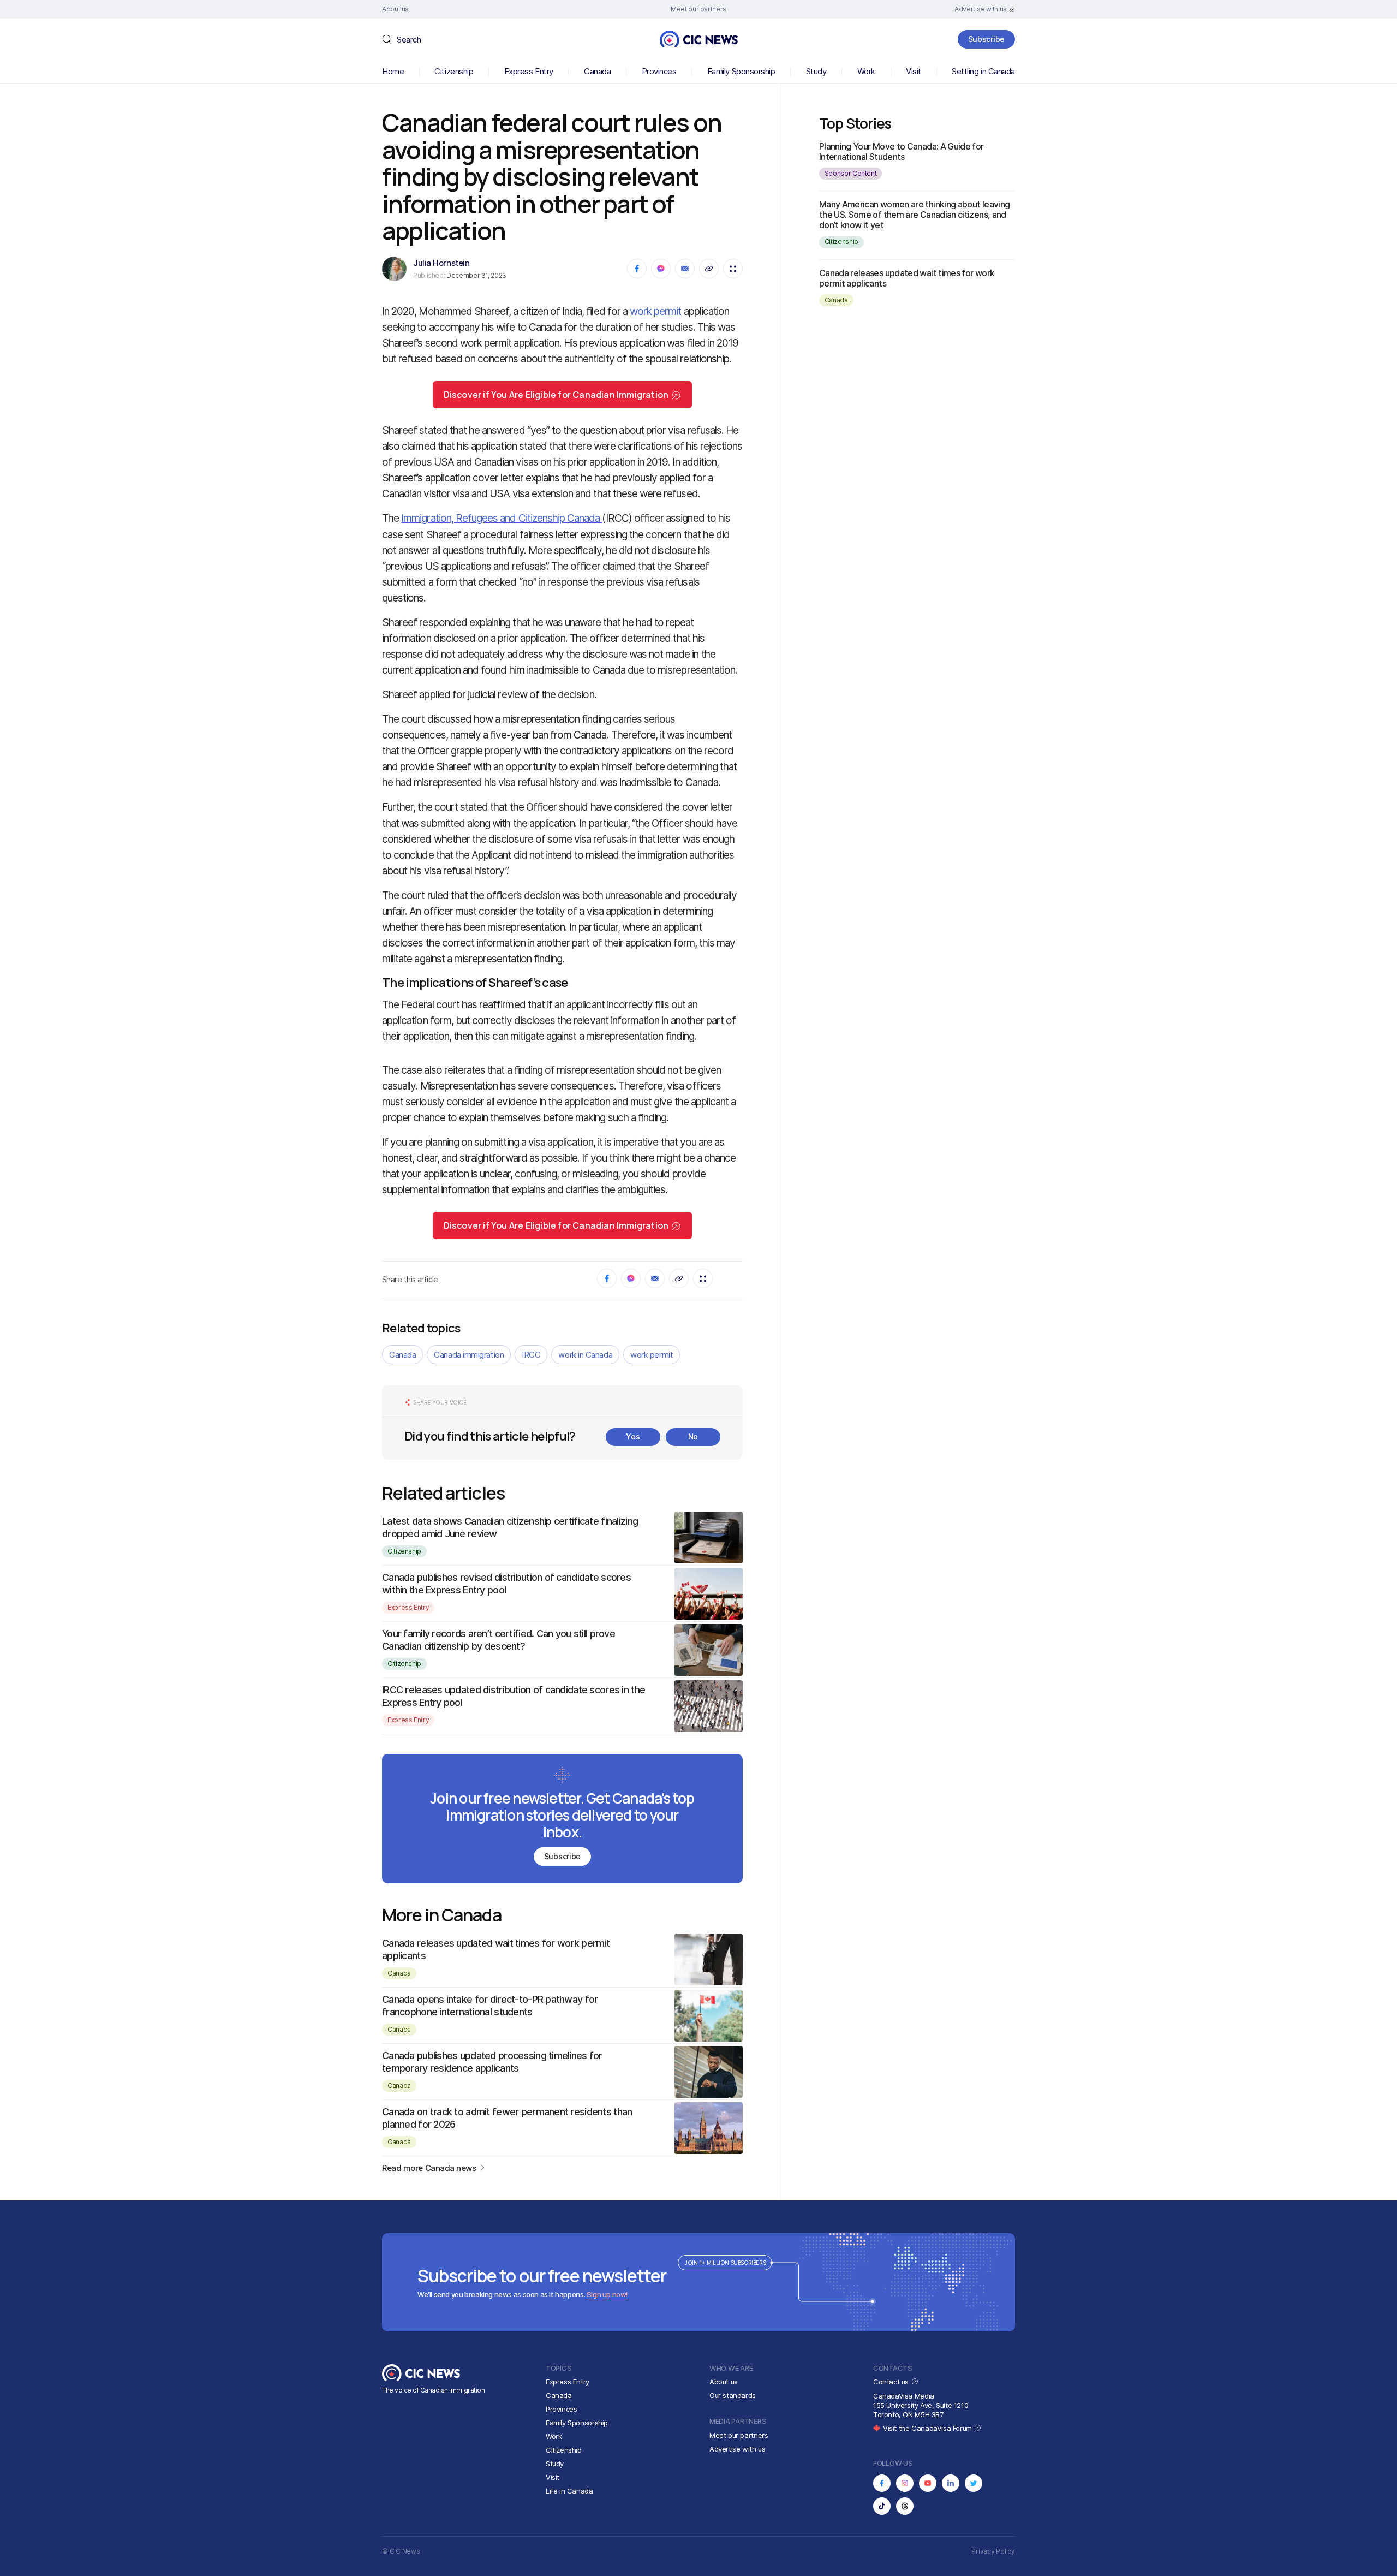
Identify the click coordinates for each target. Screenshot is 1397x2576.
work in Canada (585, 1355)
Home (393, 71)
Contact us (892, 2382)
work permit (656, 311)
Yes (633, 1436)
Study (816, 71)
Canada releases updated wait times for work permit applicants (907, 278)
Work (866, 71)
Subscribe (986, 39)
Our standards (733, 2395)
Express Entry (529, 71)
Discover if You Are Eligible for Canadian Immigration (556, 395)
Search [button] (409, 40)
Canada (597, 71)
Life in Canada (569, 2491)
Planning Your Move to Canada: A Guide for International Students (902, 151)
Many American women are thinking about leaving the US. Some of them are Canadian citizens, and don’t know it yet (915, 215)
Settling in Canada (983, 71)
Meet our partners (739, 2435)
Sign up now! (607, 2294)
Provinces (659, 71)
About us (724, 2382)
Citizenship (454, 71)
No (693, 1436)
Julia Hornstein (441, 263)
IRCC (531, 1355)
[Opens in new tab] (882, 2483)
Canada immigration (469, 1355)
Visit (914, 71)
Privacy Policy (993, 2551)
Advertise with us (737, 2449)
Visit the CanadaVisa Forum (928, 2428)
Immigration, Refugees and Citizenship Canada (502, 518)
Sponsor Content (851, 173)
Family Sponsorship (741, 71)
